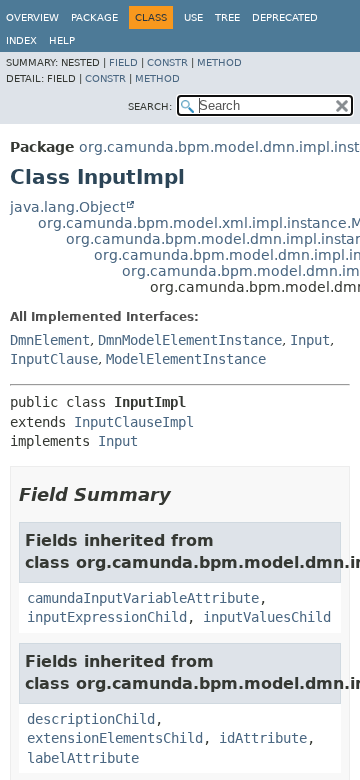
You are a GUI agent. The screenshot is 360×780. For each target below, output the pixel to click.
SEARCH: (150, 106)
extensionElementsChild (115, 738)
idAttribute (263, 738)
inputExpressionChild (107, 617)
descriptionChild (91, 719)
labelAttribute (83, 758)
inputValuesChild (267, 617)
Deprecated (285, 17)
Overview (32, 17)
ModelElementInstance (186, 359)
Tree (227, 17)
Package (94, 17)
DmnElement (50, 340)
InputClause (54, 359)
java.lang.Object (67, 207)
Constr (167, 62)
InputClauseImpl (134, 422)
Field (123, 62)
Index (21, 40)
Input (310, 340)
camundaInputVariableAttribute (143, 598)
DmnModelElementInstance (190, 340)
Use (193, 17)
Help (62, 40)
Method (219, 62)
